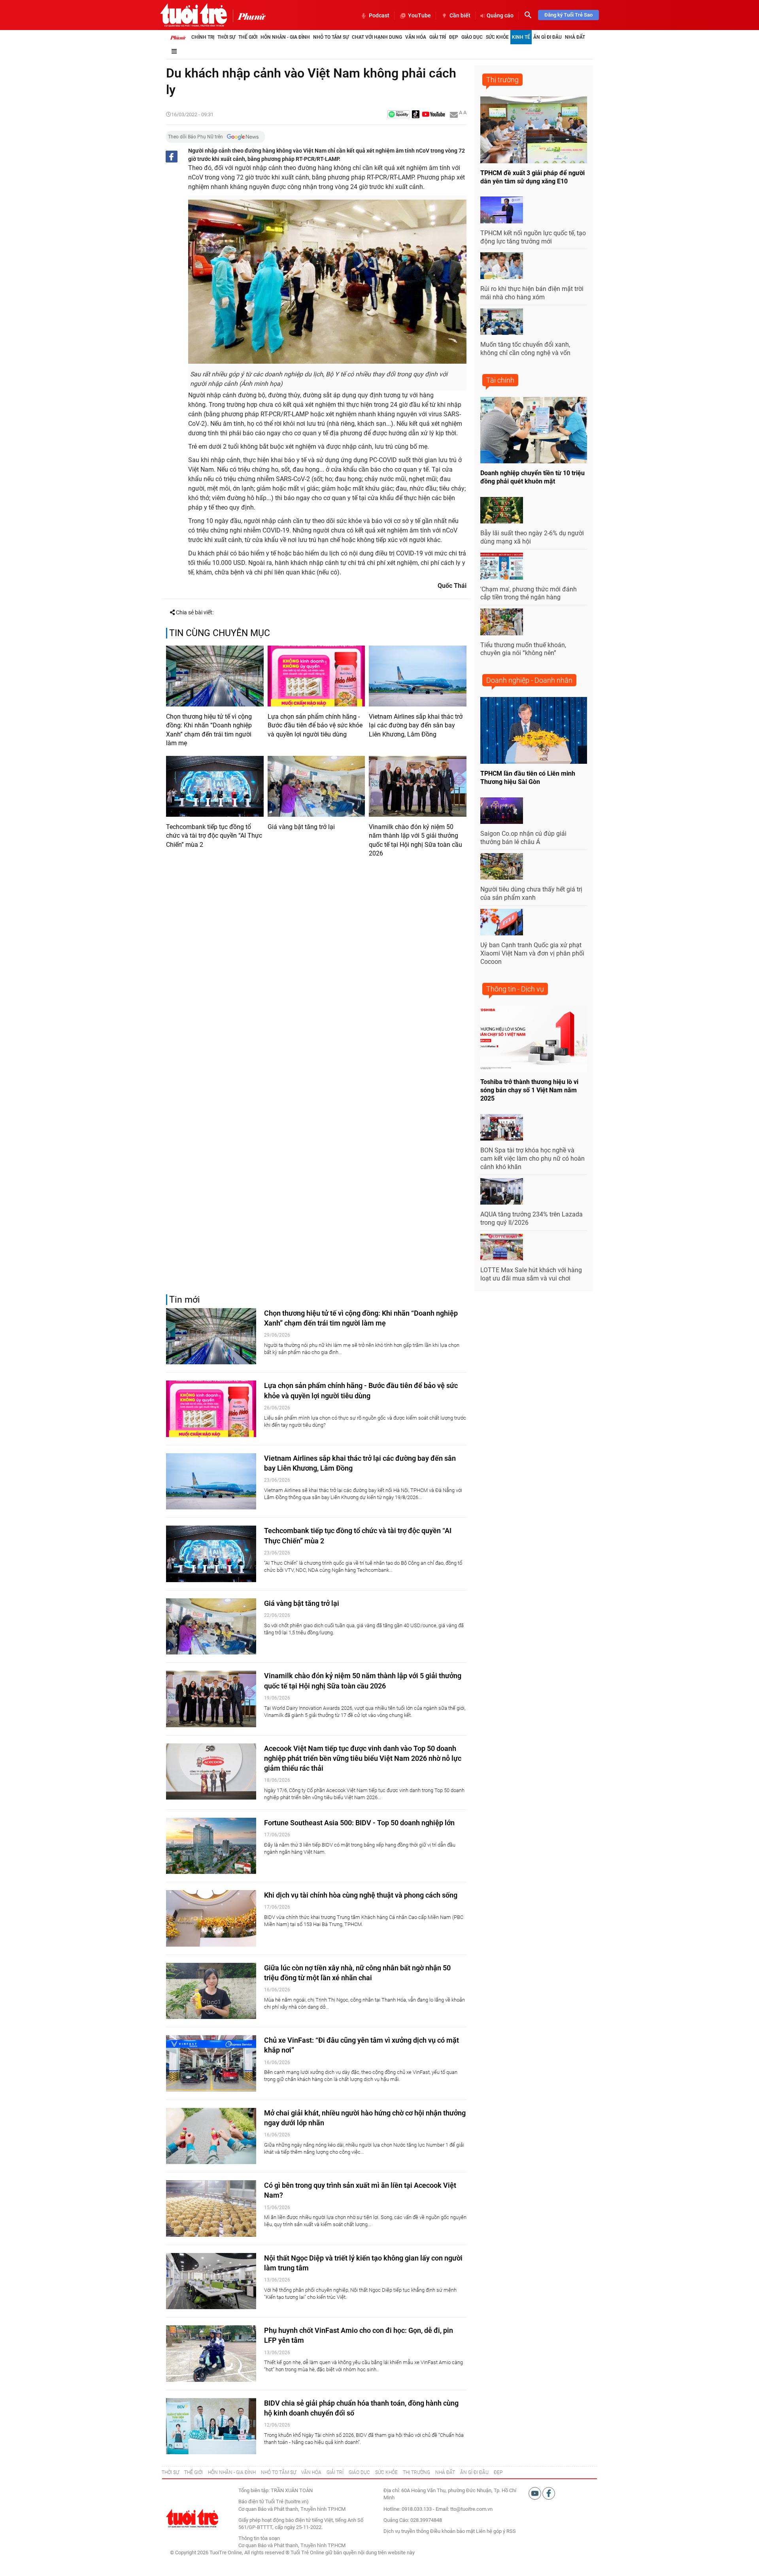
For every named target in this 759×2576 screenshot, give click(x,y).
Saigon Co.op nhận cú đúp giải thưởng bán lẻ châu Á (523, 838)
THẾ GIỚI (194, 2472)
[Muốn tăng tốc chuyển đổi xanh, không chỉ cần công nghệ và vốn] (502, 322)
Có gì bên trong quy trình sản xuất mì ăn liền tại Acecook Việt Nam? (360, 2190)
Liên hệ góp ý (491, 2531)
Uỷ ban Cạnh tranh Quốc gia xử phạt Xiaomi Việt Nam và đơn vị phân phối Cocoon (532, 953)
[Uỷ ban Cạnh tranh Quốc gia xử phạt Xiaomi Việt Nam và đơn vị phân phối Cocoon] (502, 922)
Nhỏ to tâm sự (331, 37)
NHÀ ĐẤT (445, 2472)
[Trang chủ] (178, 37)
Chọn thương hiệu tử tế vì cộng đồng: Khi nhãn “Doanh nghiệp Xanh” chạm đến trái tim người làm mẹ (209, 730)
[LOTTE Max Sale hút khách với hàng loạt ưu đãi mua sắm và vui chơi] (502, 1247)
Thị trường (502, 80)
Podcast (379, 15)
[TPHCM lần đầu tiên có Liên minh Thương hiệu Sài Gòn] (534, 730)
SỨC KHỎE (386, 2472)
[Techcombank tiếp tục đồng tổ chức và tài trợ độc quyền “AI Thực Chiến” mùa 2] (215, 786)
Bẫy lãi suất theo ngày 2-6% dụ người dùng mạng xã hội (532, 537)
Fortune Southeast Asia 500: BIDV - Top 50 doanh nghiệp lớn (359, 1823)
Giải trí (438, 37)
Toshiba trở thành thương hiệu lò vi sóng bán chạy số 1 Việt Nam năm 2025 (529, 1090)
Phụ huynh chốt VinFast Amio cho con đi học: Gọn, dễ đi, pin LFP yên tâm (359, 2335)
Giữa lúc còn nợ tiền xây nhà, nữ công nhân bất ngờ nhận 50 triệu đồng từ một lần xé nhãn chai (357, 1973)
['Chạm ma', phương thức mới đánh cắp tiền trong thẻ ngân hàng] (502, 566)
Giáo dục (472, 37)
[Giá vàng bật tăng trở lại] (316, 786)
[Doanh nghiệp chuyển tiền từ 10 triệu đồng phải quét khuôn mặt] (534, 430)
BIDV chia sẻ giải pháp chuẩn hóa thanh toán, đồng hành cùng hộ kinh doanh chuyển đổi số (361, 2408)
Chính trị (203, 37)
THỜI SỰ (170, 2472)
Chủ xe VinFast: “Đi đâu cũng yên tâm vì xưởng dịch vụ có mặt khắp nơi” (362, 2045)
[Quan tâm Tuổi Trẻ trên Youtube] (535, 2493)
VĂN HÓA (311, 2472)
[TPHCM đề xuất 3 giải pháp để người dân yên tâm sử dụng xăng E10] (534, 130)
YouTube (419, 15)
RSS (511, 2531)
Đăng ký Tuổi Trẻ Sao (568, 15)
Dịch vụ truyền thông (406, 2531)
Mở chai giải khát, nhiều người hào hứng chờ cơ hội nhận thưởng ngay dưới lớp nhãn (365, 2118)
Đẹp (454, 37)
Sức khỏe (497, 37)
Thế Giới (248, 37)
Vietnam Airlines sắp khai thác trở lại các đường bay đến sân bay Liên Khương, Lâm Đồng (416, 725)
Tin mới (185, 1300)
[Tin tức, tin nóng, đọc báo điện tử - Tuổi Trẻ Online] (194, 15)
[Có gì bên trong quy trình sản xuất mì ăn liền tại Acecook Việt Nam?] (211, 2209)
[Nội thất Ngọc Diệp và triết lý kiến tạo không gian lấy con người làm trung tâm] (211, 2281)
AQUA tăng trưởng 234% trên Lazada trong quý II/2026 (531, 1218)
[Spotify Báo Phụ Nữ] (398, 115)
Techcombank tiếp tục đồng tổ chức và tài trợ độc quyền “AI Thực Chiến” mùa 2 (214, 836)
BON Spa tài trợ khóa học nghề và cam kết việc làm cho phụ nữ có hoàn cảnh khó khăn (532, 1159)
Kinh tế (521, 37)
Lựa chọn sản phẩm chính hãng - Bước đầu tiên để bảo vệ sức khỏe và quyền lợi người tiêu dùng (315, 725)
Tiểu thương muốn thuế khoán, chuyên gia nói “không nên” (523, 649)
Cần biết (460, 15)
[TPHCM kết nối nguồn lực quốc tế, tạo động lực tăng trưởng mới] (502, 210)
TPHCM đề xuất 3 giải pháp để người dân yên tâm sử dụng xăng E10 (532, 177)
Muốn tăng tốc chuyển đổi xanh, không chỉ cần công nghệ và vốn (525, 349)
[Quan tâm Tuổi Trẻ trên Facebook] (549, 2493)
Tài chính (500, 380)
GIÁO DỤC (359, 2472)
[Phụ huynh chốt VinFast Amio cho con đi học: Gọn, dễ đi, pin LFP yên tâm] (211, 2354)
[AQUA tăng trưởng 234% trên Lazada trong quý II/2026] (502, 1192)
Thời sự (226, 37)
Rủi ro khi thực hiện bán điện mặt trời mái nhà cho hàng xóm (532, 293)
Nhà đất (575, 37)
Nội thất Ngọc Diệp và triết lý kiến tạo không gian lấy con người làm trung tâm (363, 2263)
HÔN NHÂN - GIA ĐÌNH (232, 2472)
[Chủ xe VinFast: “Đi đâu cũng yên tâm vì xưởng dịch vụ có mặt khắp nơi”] (211, 2063)
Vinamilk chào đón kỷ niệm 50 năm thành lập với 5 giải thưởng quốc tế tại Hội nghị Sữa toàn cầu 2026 (415, 840)
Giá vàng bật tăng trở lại (301, 827)
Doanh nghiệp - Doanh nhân (529, 680)
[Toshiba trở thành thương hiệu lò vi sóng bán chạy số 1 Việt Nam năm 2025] (534, 1039)
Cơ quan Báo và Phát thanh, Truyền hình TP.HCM (292, 2545)
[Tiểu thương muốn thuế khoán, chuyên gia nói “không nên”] (502, 622)
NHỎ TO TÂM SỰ (278, 2472)
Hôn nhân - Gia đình (285, 37)
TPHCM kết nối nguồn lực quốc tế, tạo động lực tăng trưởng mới (533, 237)
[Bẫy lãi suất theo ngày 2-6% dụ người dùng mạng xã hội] (502, 510)
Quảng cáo (500, 15)
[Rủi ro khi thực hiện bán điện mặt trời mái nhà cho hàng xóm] (502, 266)
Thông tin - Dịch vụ (515, 989)
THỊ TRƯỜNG (416, 2472)
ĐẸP (498, 2472)
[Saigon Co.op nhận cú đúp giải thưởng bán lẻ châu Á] (502, 811)
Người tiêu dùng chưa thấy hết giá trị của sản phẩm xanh (531, 893)
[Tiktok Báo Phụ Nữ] (416, 115)
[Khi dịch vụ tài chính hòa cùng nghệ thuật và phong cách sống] (211, 1918)
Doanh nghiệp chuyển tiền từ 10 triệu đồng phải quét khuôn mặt (532, 477)
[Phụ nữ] (249, 16)
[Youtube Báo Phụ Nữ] (433, 115)
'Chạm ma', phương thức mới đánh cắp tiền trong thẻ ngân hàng (529, 593)
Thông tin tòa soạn (259, 2538)
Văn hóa (416, 37)
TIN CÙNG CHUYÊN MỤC (220, 633)
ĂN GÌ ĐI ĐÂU (474, 2472)
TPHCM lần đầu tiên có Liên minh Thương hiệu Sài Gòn (528, 778)
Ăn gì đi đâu (548, 37)
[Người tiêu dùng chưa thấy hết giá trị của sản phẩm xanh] (502, 867)
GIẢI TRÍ (335, 2472)
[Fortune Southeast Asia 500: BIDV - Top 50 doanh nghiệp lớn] (211, 1846)
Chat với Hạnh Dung (377, 37)
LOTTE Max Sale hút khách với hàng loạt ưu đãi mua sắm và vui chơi (531, 1274)
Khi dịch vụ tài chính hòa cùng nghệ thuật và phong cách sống (361, 1895)
